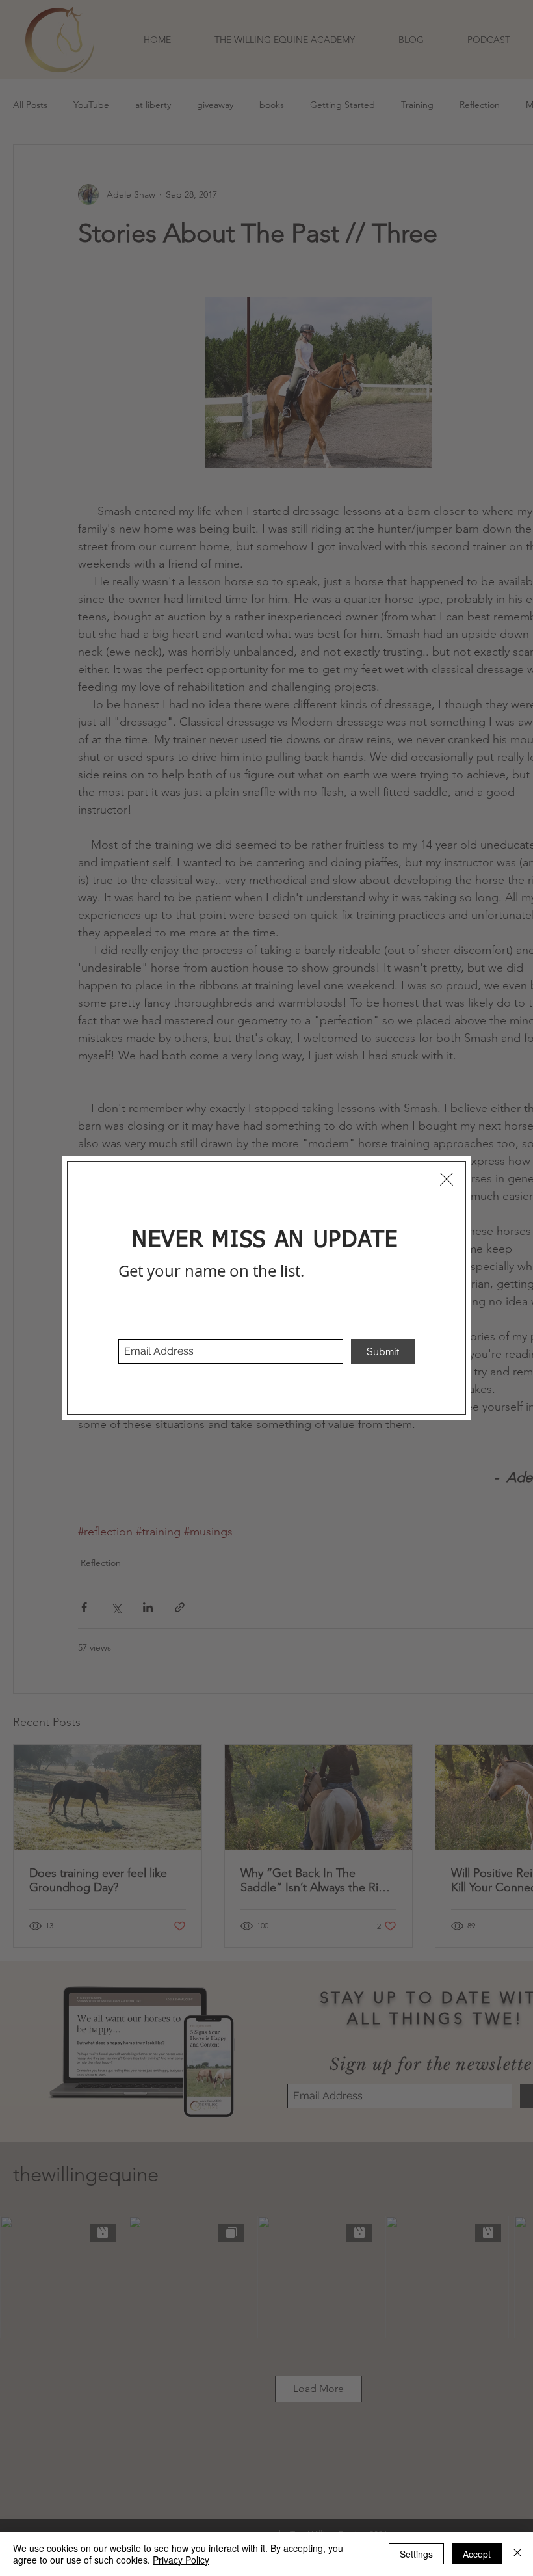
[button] (447, 1179)
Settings (416, 2554)
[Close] (517, 2554)
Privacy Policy (181, 2560)
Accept (477, 2554)
